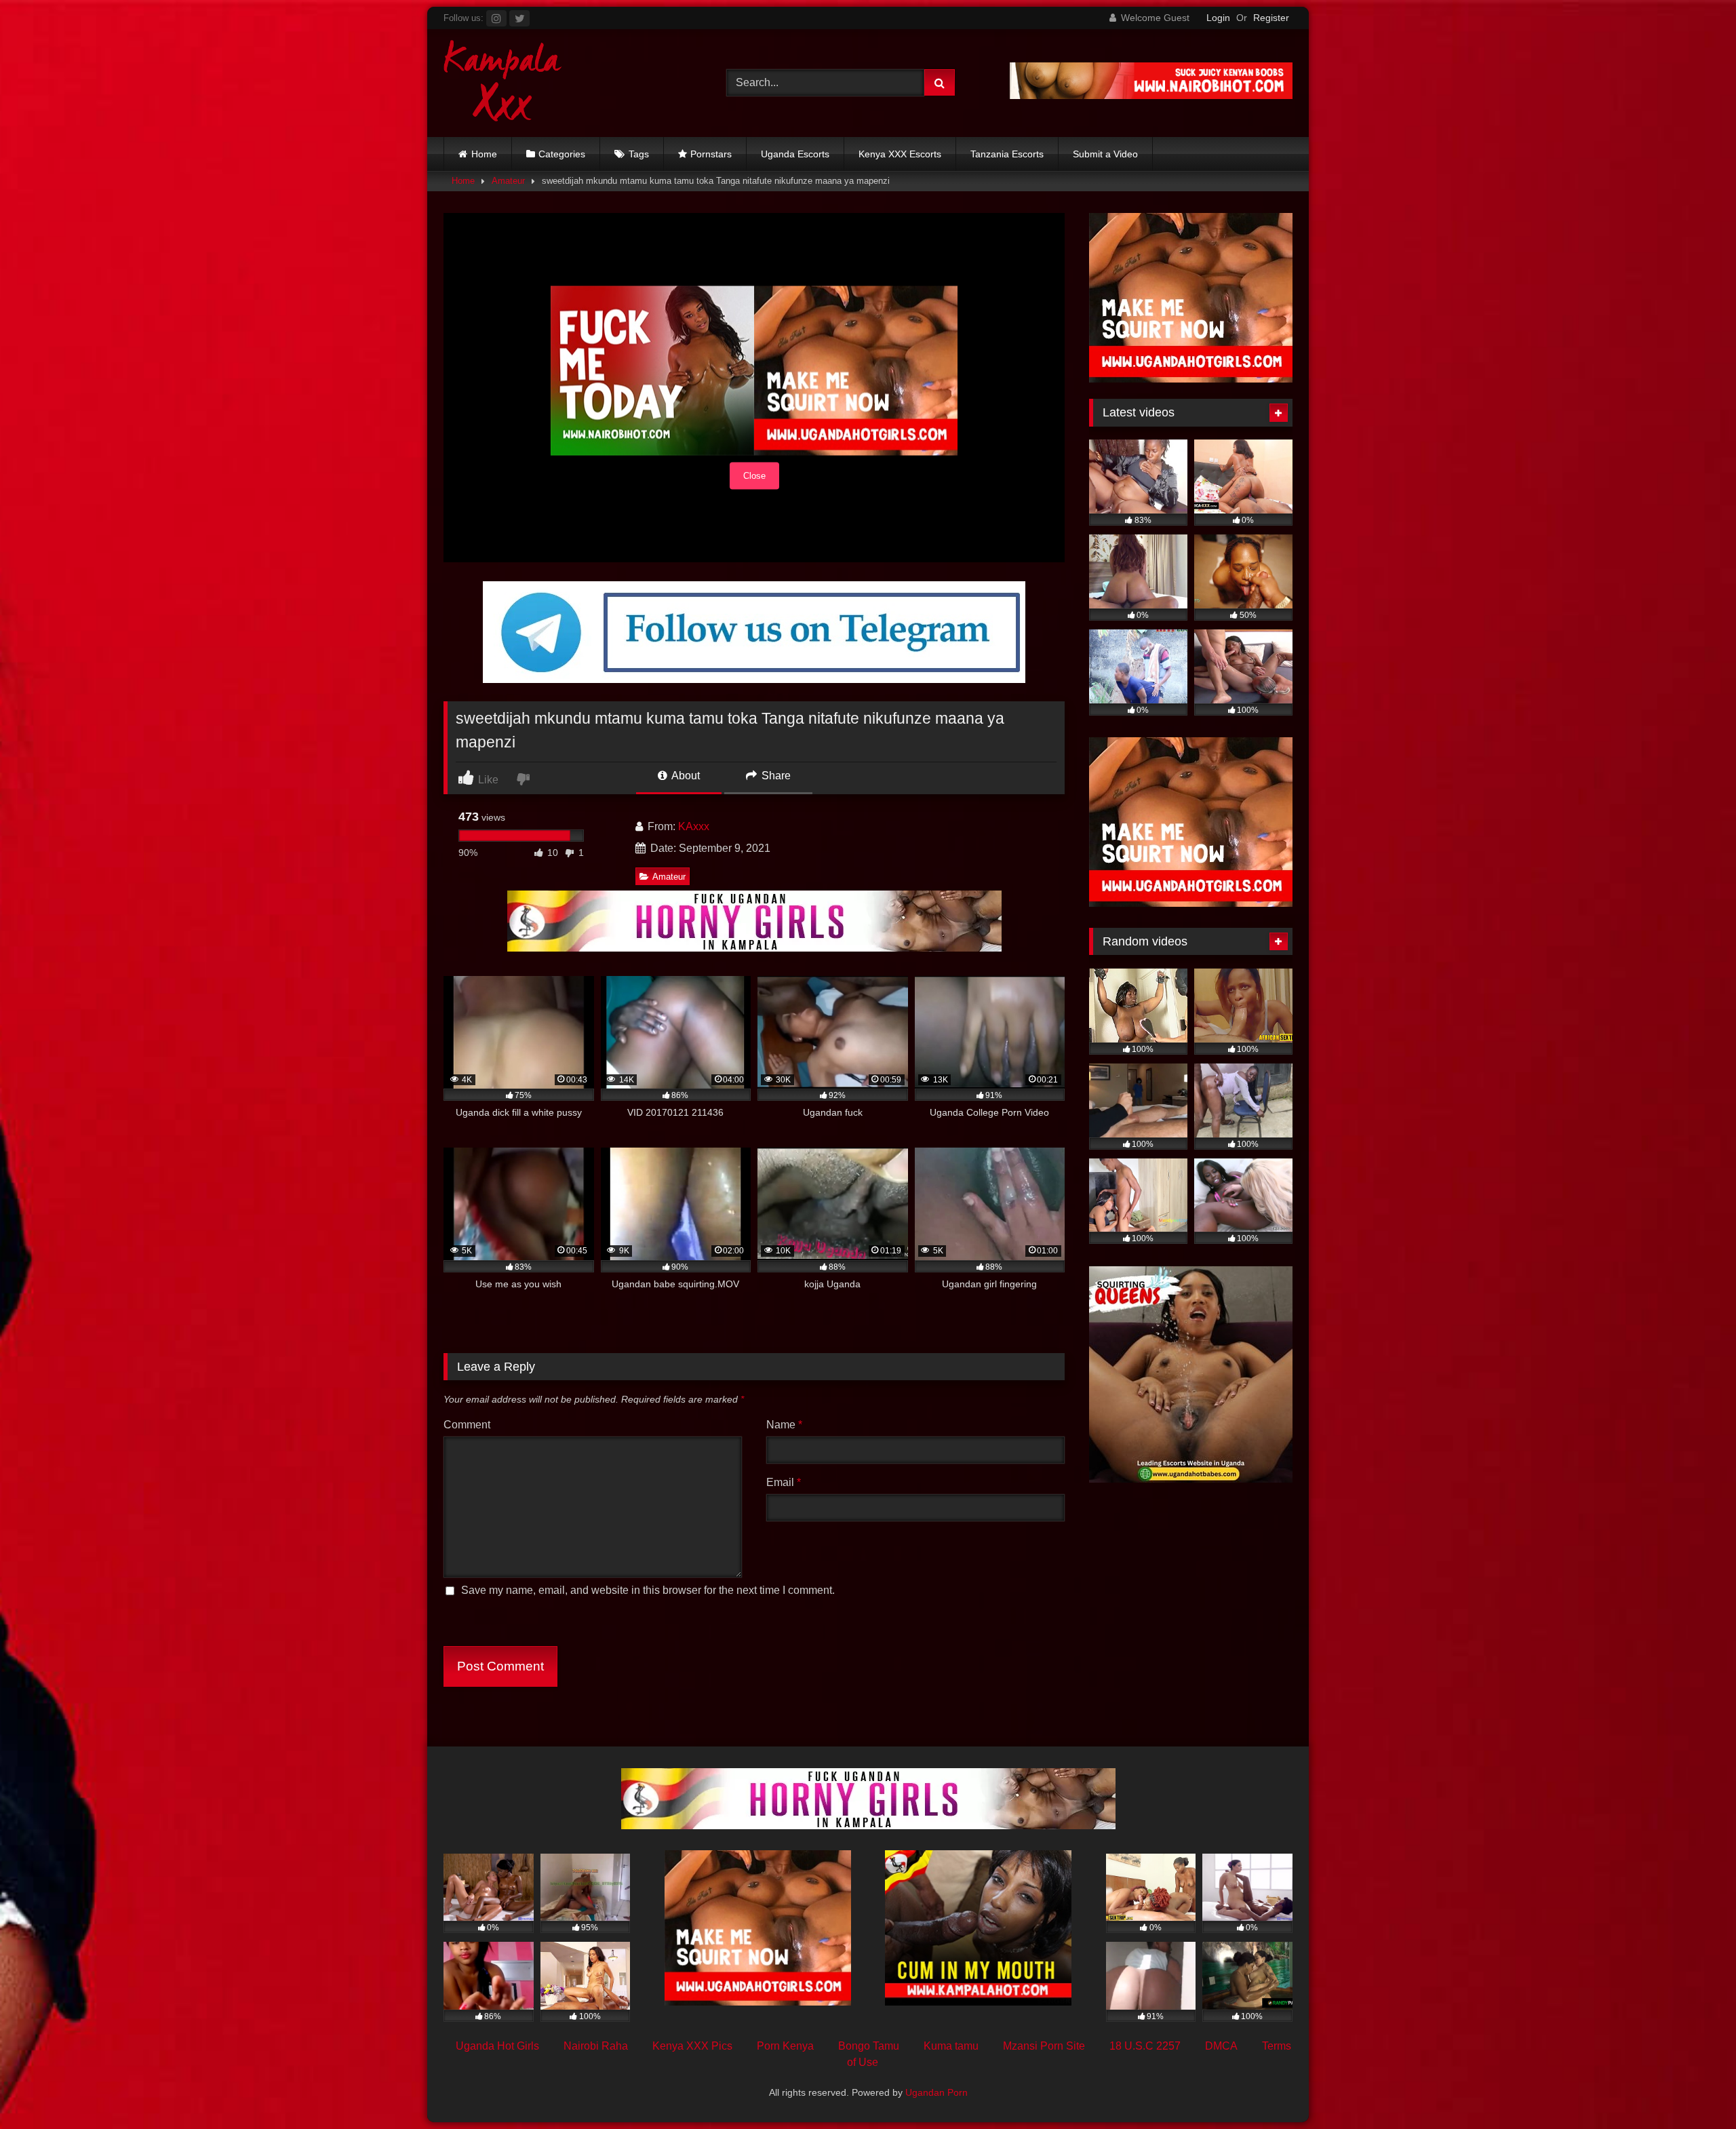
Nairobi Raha (596, 2046)
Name (784, 1425)
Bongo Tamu (869, 2046)
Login (1218, 18)
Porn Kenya (785, 2046)
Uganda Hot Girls (497, 2046)
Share (775, 776)
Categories (562, 154)
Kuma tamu (951, 2046)
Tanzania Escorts (1007, 154)
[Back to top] (1694, 2089)
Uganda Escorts (795, 154)
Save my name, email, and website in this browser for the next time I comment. (648, 1590)
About (685, 776)
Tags (639, 154)
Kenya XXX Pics (692, 2046)
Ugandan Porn (936, 2092)
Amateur (508, 181)
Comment (467, 1425)
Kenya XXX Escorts (900, 154)
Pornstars (711, 154)
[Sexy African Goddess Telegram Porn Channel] (754, 679)
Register (1271, 18)
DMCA (1221, 2046)
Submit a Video (1105, 154)
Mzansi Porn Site (1044, 2046)
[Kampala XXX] (503, 83)
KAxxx (694, 826)
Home (484, 154)
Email (784, 1482)
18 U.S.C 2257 (1145, 2046)
